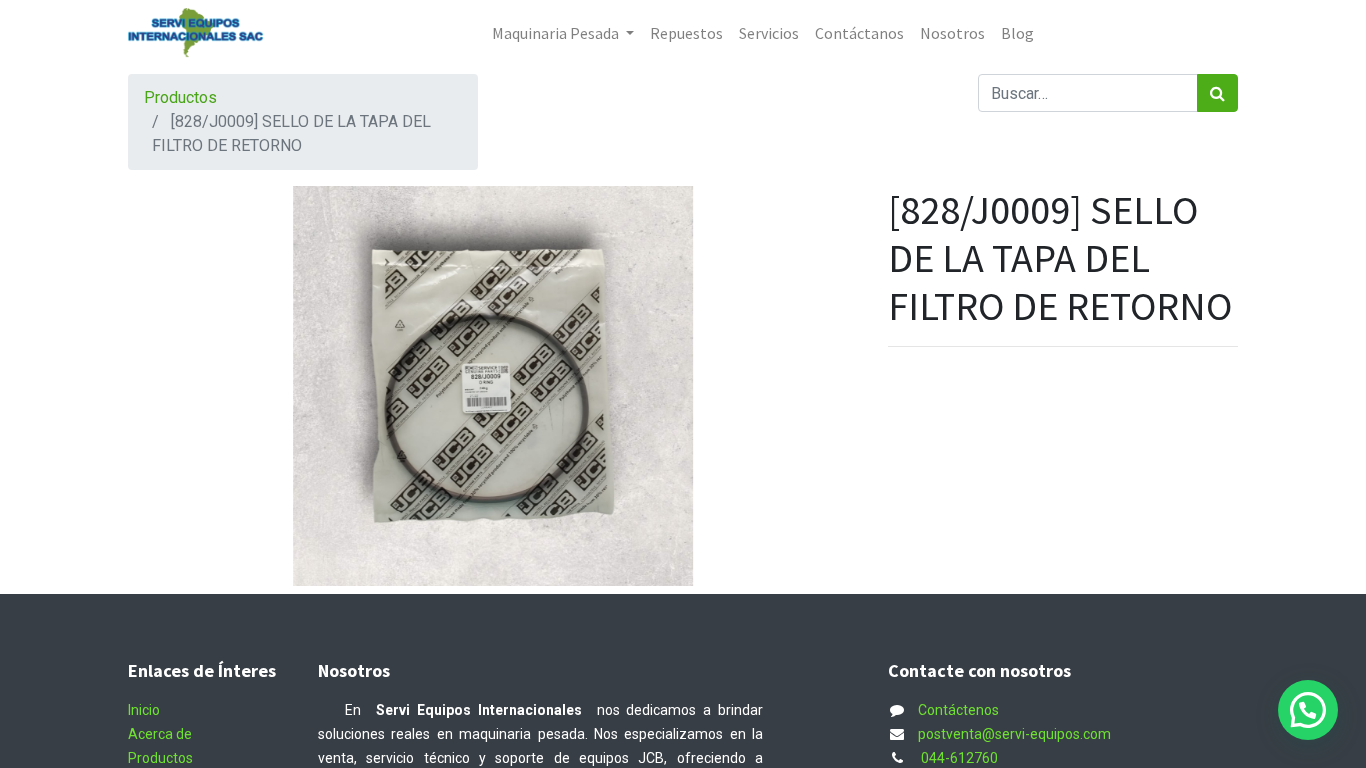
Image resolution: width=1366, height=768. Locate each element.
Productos (180, 97)
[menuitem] (686, 33)
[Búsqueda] (1217, 93)
